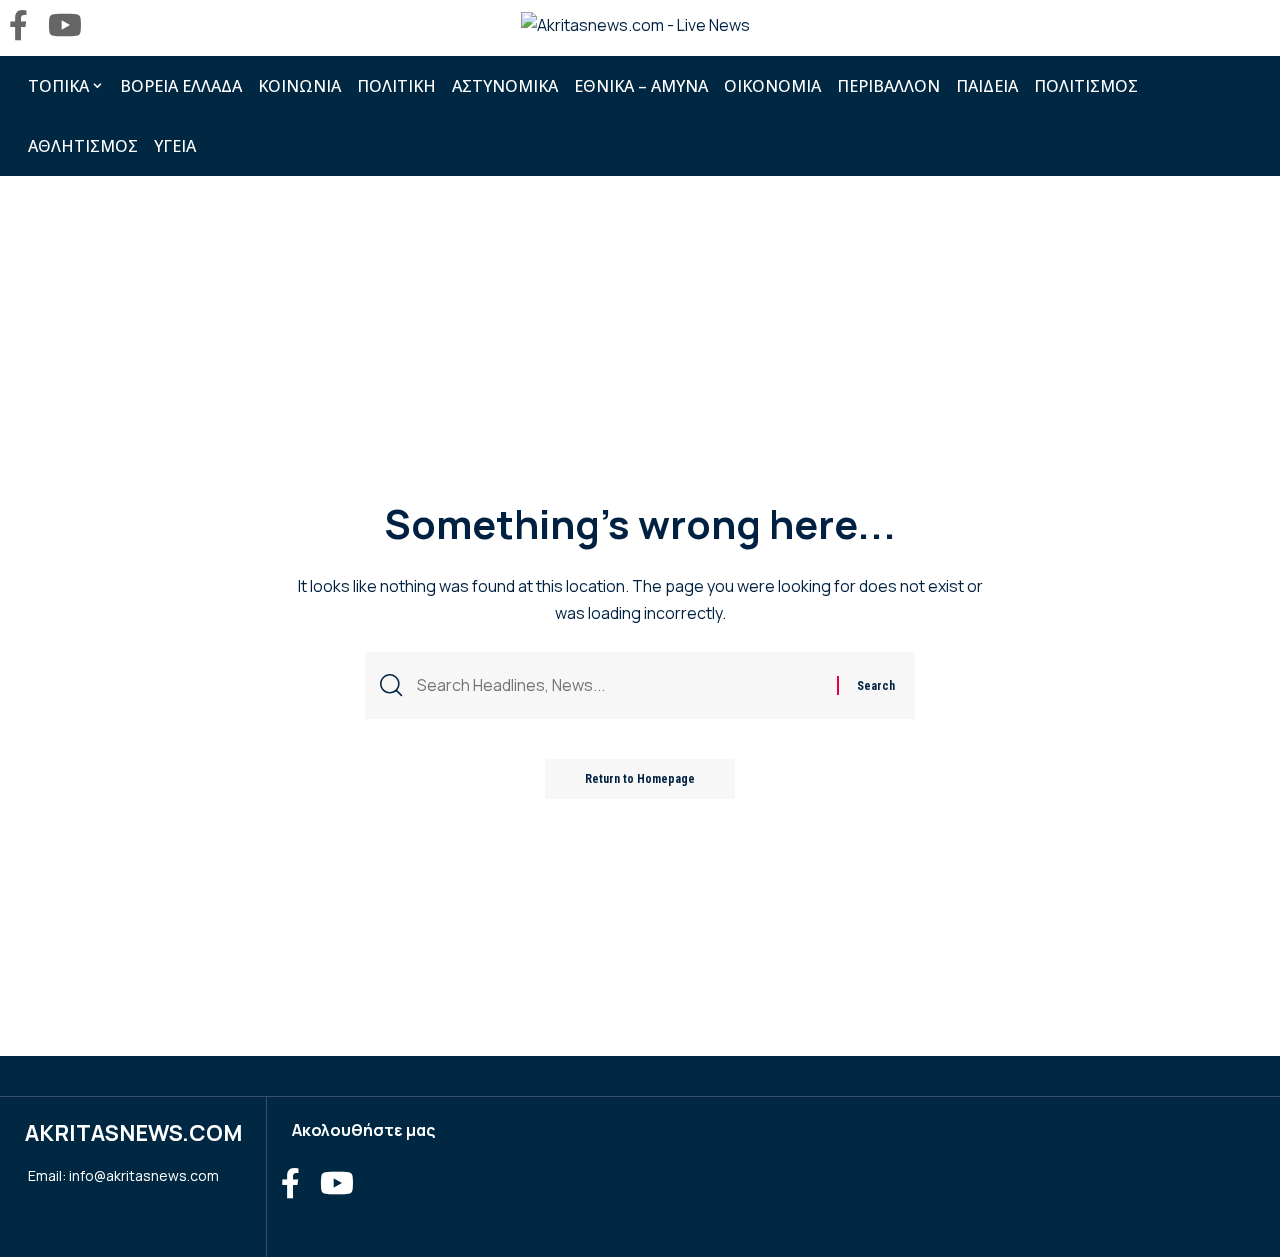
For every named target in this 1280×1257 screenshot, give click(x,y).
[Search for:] (619, 685)
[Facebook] (18, 25)
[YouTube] (65, 25)
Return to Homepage (640, 779)
